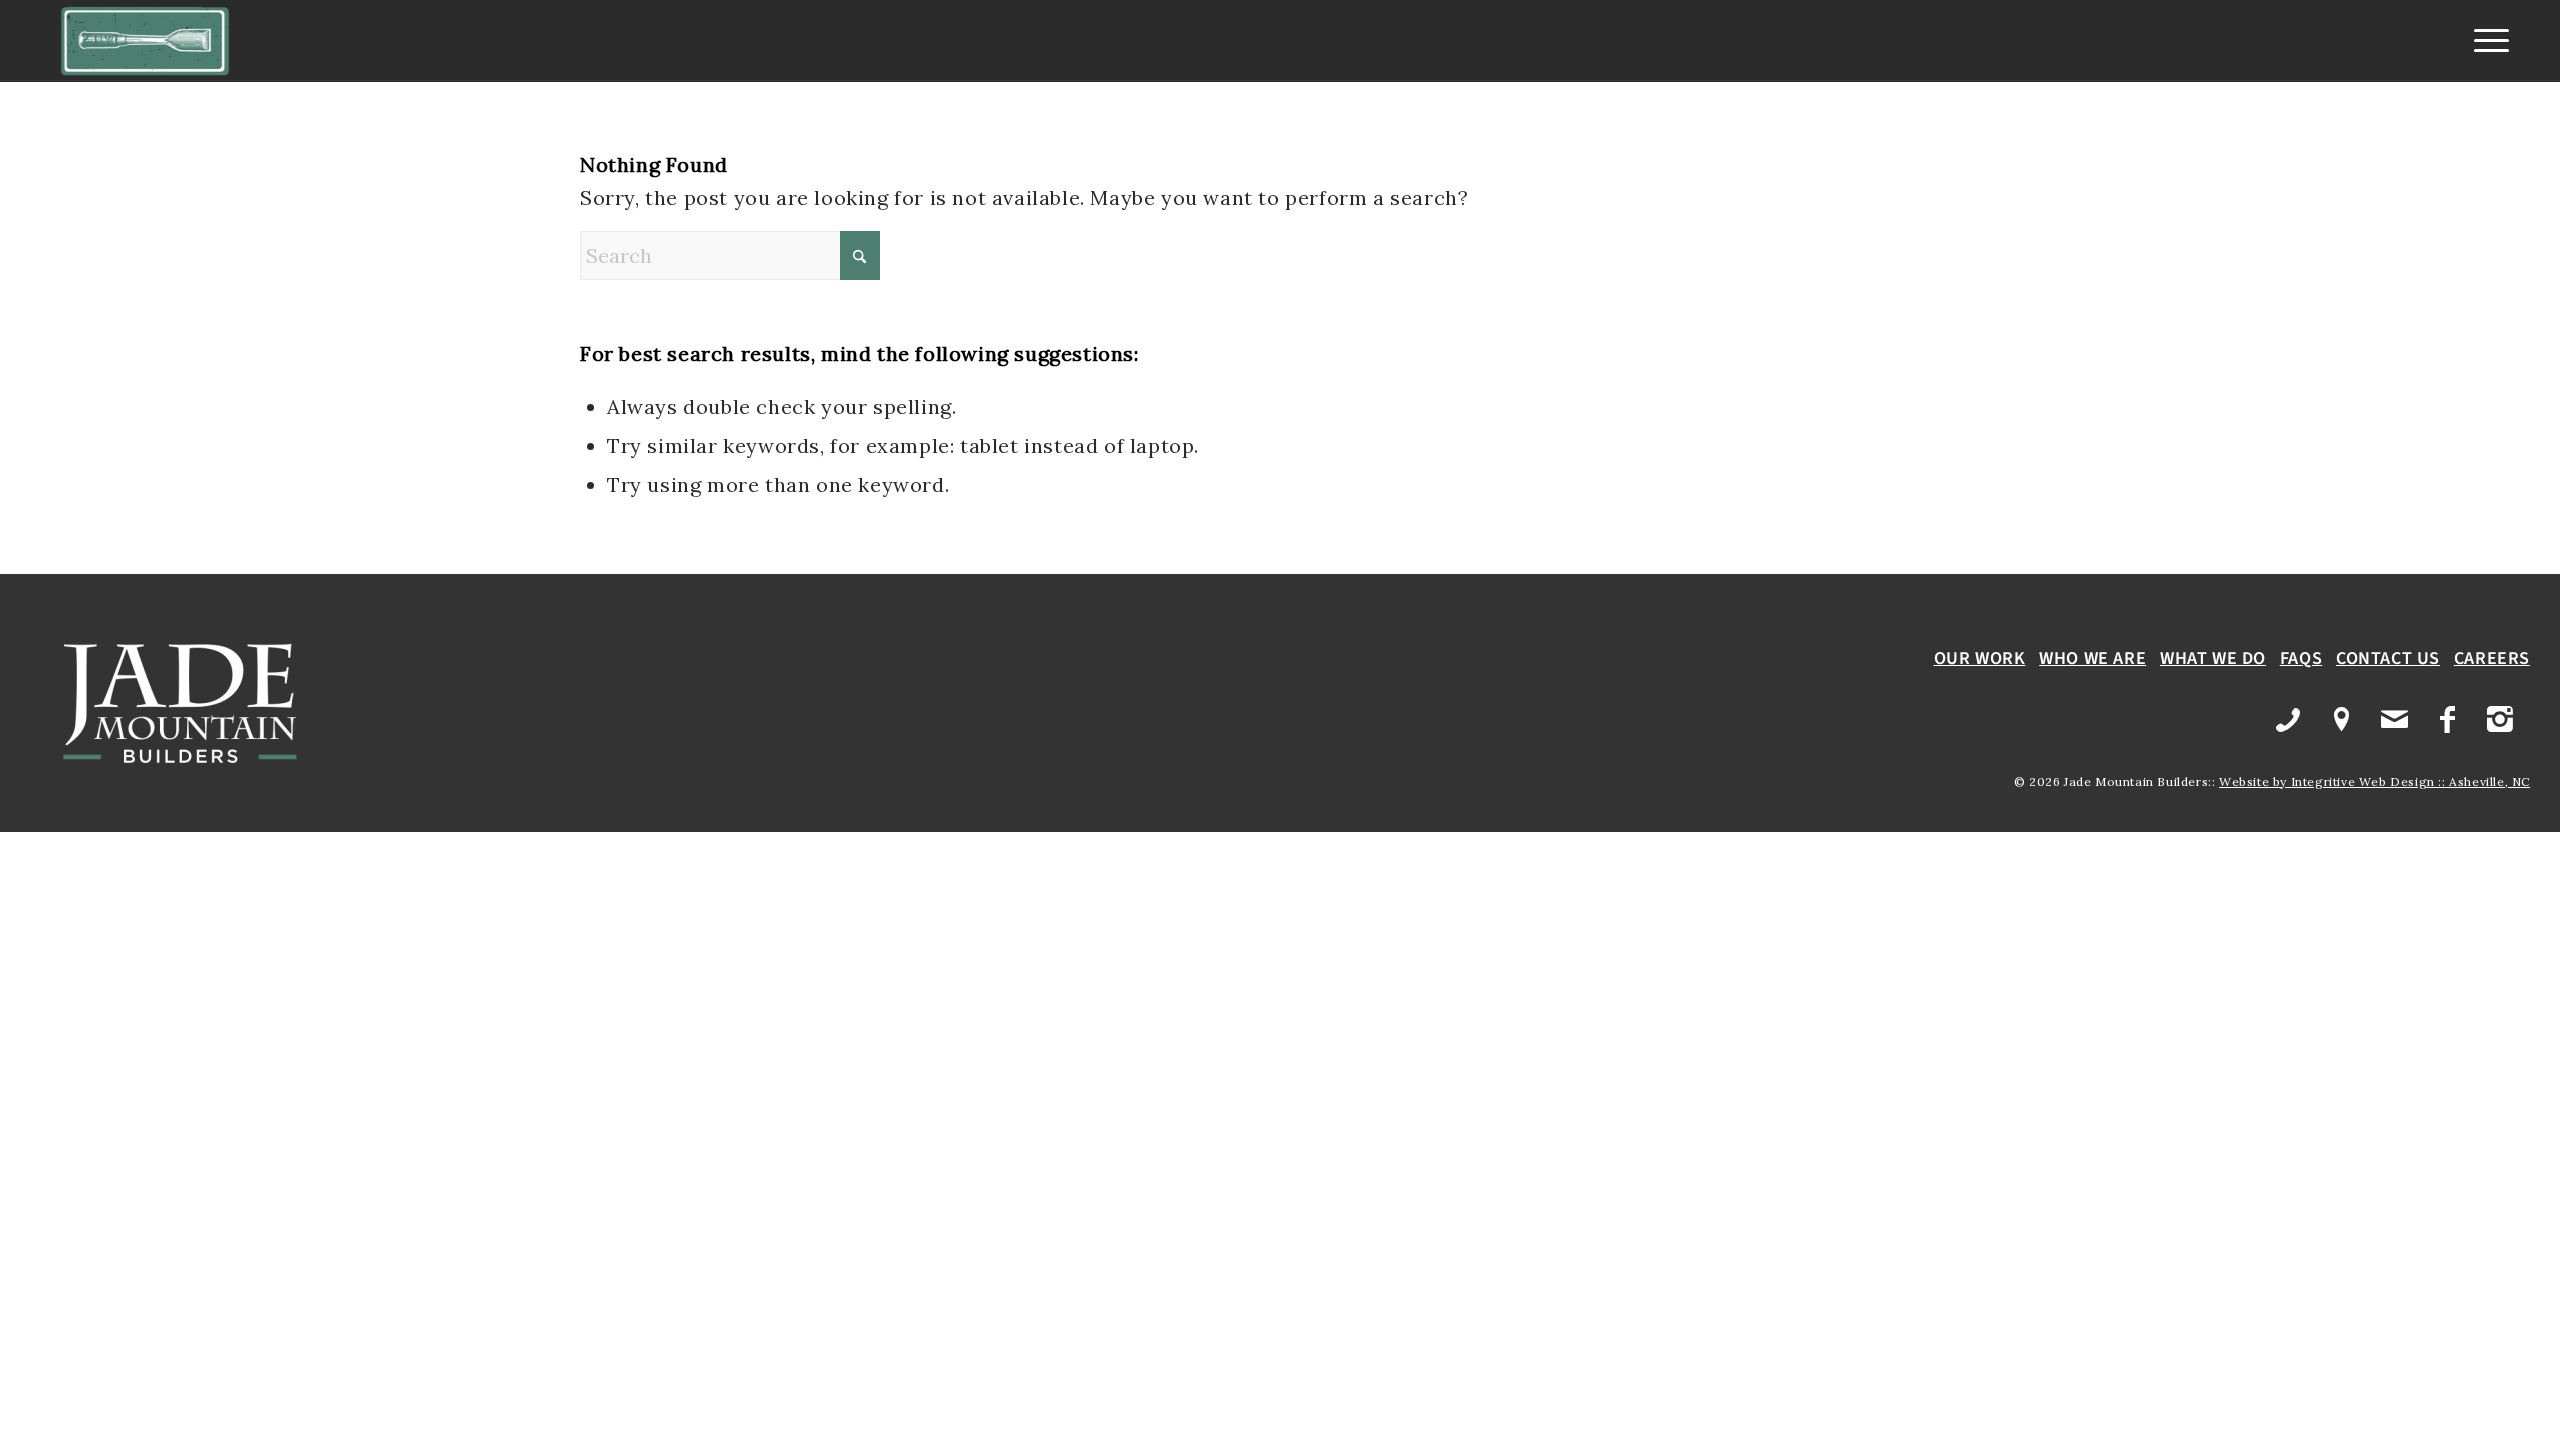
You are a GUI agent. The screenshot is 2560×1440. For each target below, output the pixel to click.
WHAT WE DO (2213, 658)
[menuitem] (2485, 41)
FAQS (2301, 658)
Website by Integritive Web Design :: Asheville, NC (2374, 781)
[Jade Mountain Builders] (145, 41)
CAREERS (2492, 658)
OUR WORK (1980, 658)
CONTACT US (2388, 658)
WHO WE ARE (2092, 658)
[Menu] (2485, 41)
